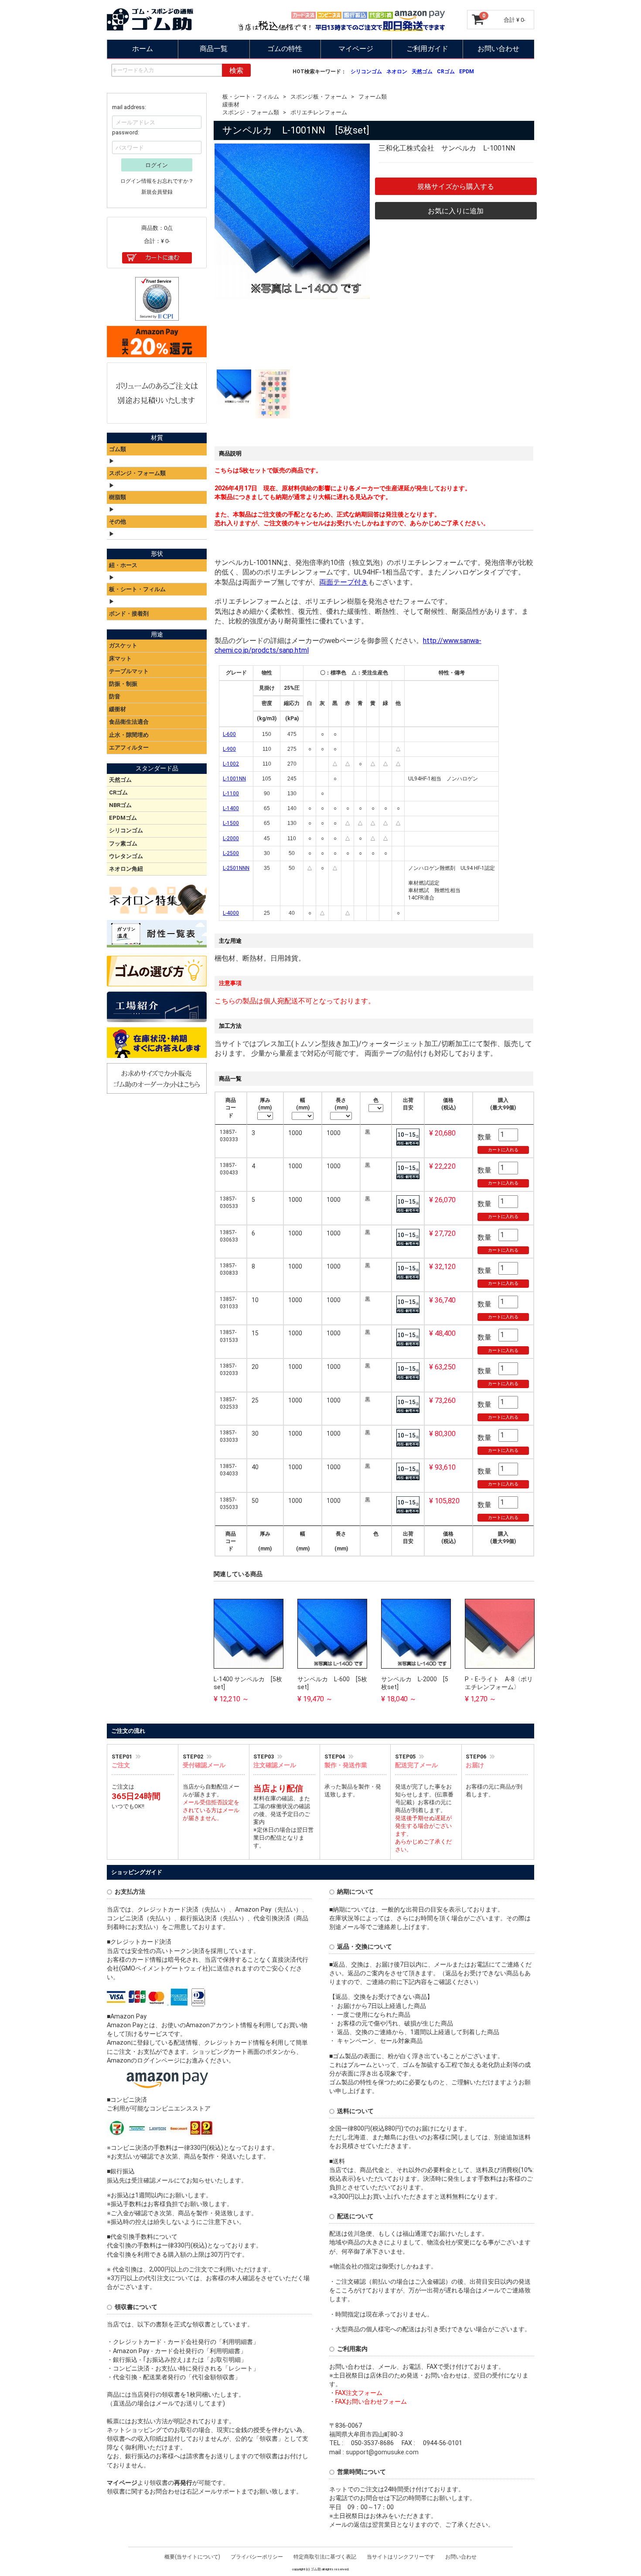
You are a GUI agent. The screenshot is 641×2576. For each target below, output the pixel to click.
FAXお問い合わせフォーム (371, 2402)
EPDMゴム (123, 818)
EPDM (467, 72)
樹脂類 (118, 497)
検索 (236, 70)
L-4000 (231, 913)
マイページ (356, 49)
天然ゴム (422, 72)
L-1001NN (234, 779)
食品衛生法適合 (129, 722)
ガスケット (123, 645)
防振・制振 (123, 684)
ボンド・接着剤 (129, 613)
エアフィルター (129, 747)
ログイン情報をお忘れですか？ (157, 181)
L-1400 (231, 808)
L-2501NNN (236, 868)
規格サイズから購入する (456, 186)
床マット (120, 658)
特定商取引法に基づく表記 (325, 2556)
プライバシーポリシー (257, 2556)
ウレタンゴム (126, 856)
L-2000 (231, 838)
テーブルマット (129, 671)
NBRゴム (120, 805)
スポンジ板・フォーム (319, 97)
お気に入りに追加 (456, 210)
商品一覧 (214, 49)
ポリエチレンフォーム (319, 112)
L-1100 (231, 794)
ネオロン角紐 (126, 869)
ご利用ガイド (427, 49)
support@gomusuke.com (382, 2452)
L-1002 (231, 764)
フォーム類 (373, 97)
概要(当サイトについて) (192, 2556)
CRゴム (446, 72)
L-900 (229, 749)
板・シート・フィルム (251, 97)
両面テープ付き (344, 582)
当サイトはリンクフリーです (401, 2556)
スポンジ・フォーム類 (251, 112)
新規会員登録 (157, 192)
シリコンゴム (366, 72)
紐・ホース (123, 565)
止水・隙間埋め (129, 734)
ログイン (157, 165)
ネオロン (397, 72)
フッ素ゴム (123, 843)
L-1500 (231, 823)
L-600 (229, 734)
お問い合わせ (498, 49)
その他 (118, 521)
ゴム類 (118, 449)
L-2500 (231, 853)
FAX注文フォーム (359, 2393)
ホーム (143, 49)
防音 (115, 696)
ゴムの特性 (285, 49)
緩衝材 (231, 104)
